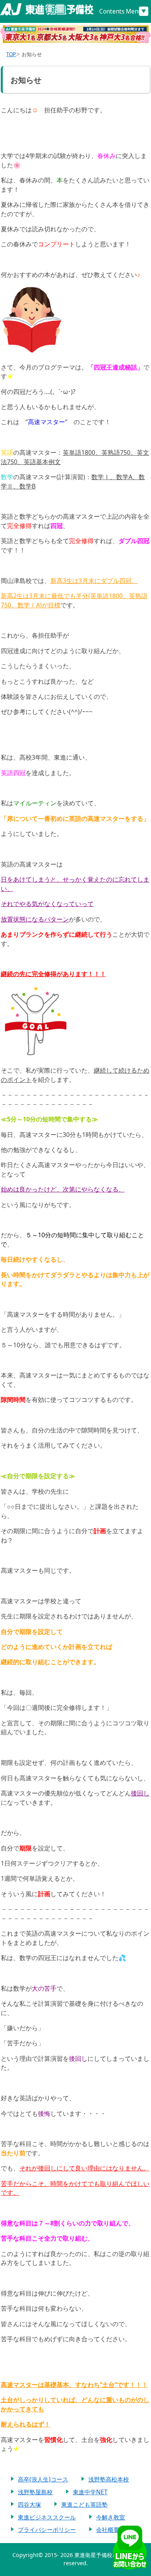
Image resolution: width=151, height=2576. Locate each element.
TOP (11, 54)
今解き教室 (111, 2517)
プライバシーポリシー (47, 2530)
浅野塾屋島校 (35, 2492)
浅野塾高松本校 (109, 2479)
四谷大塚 (29, 2504)
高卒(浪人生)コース (43, 2479)
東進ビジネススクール (47, 2517)
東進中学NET (90, 2492)
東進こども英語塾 (84, 2504)
